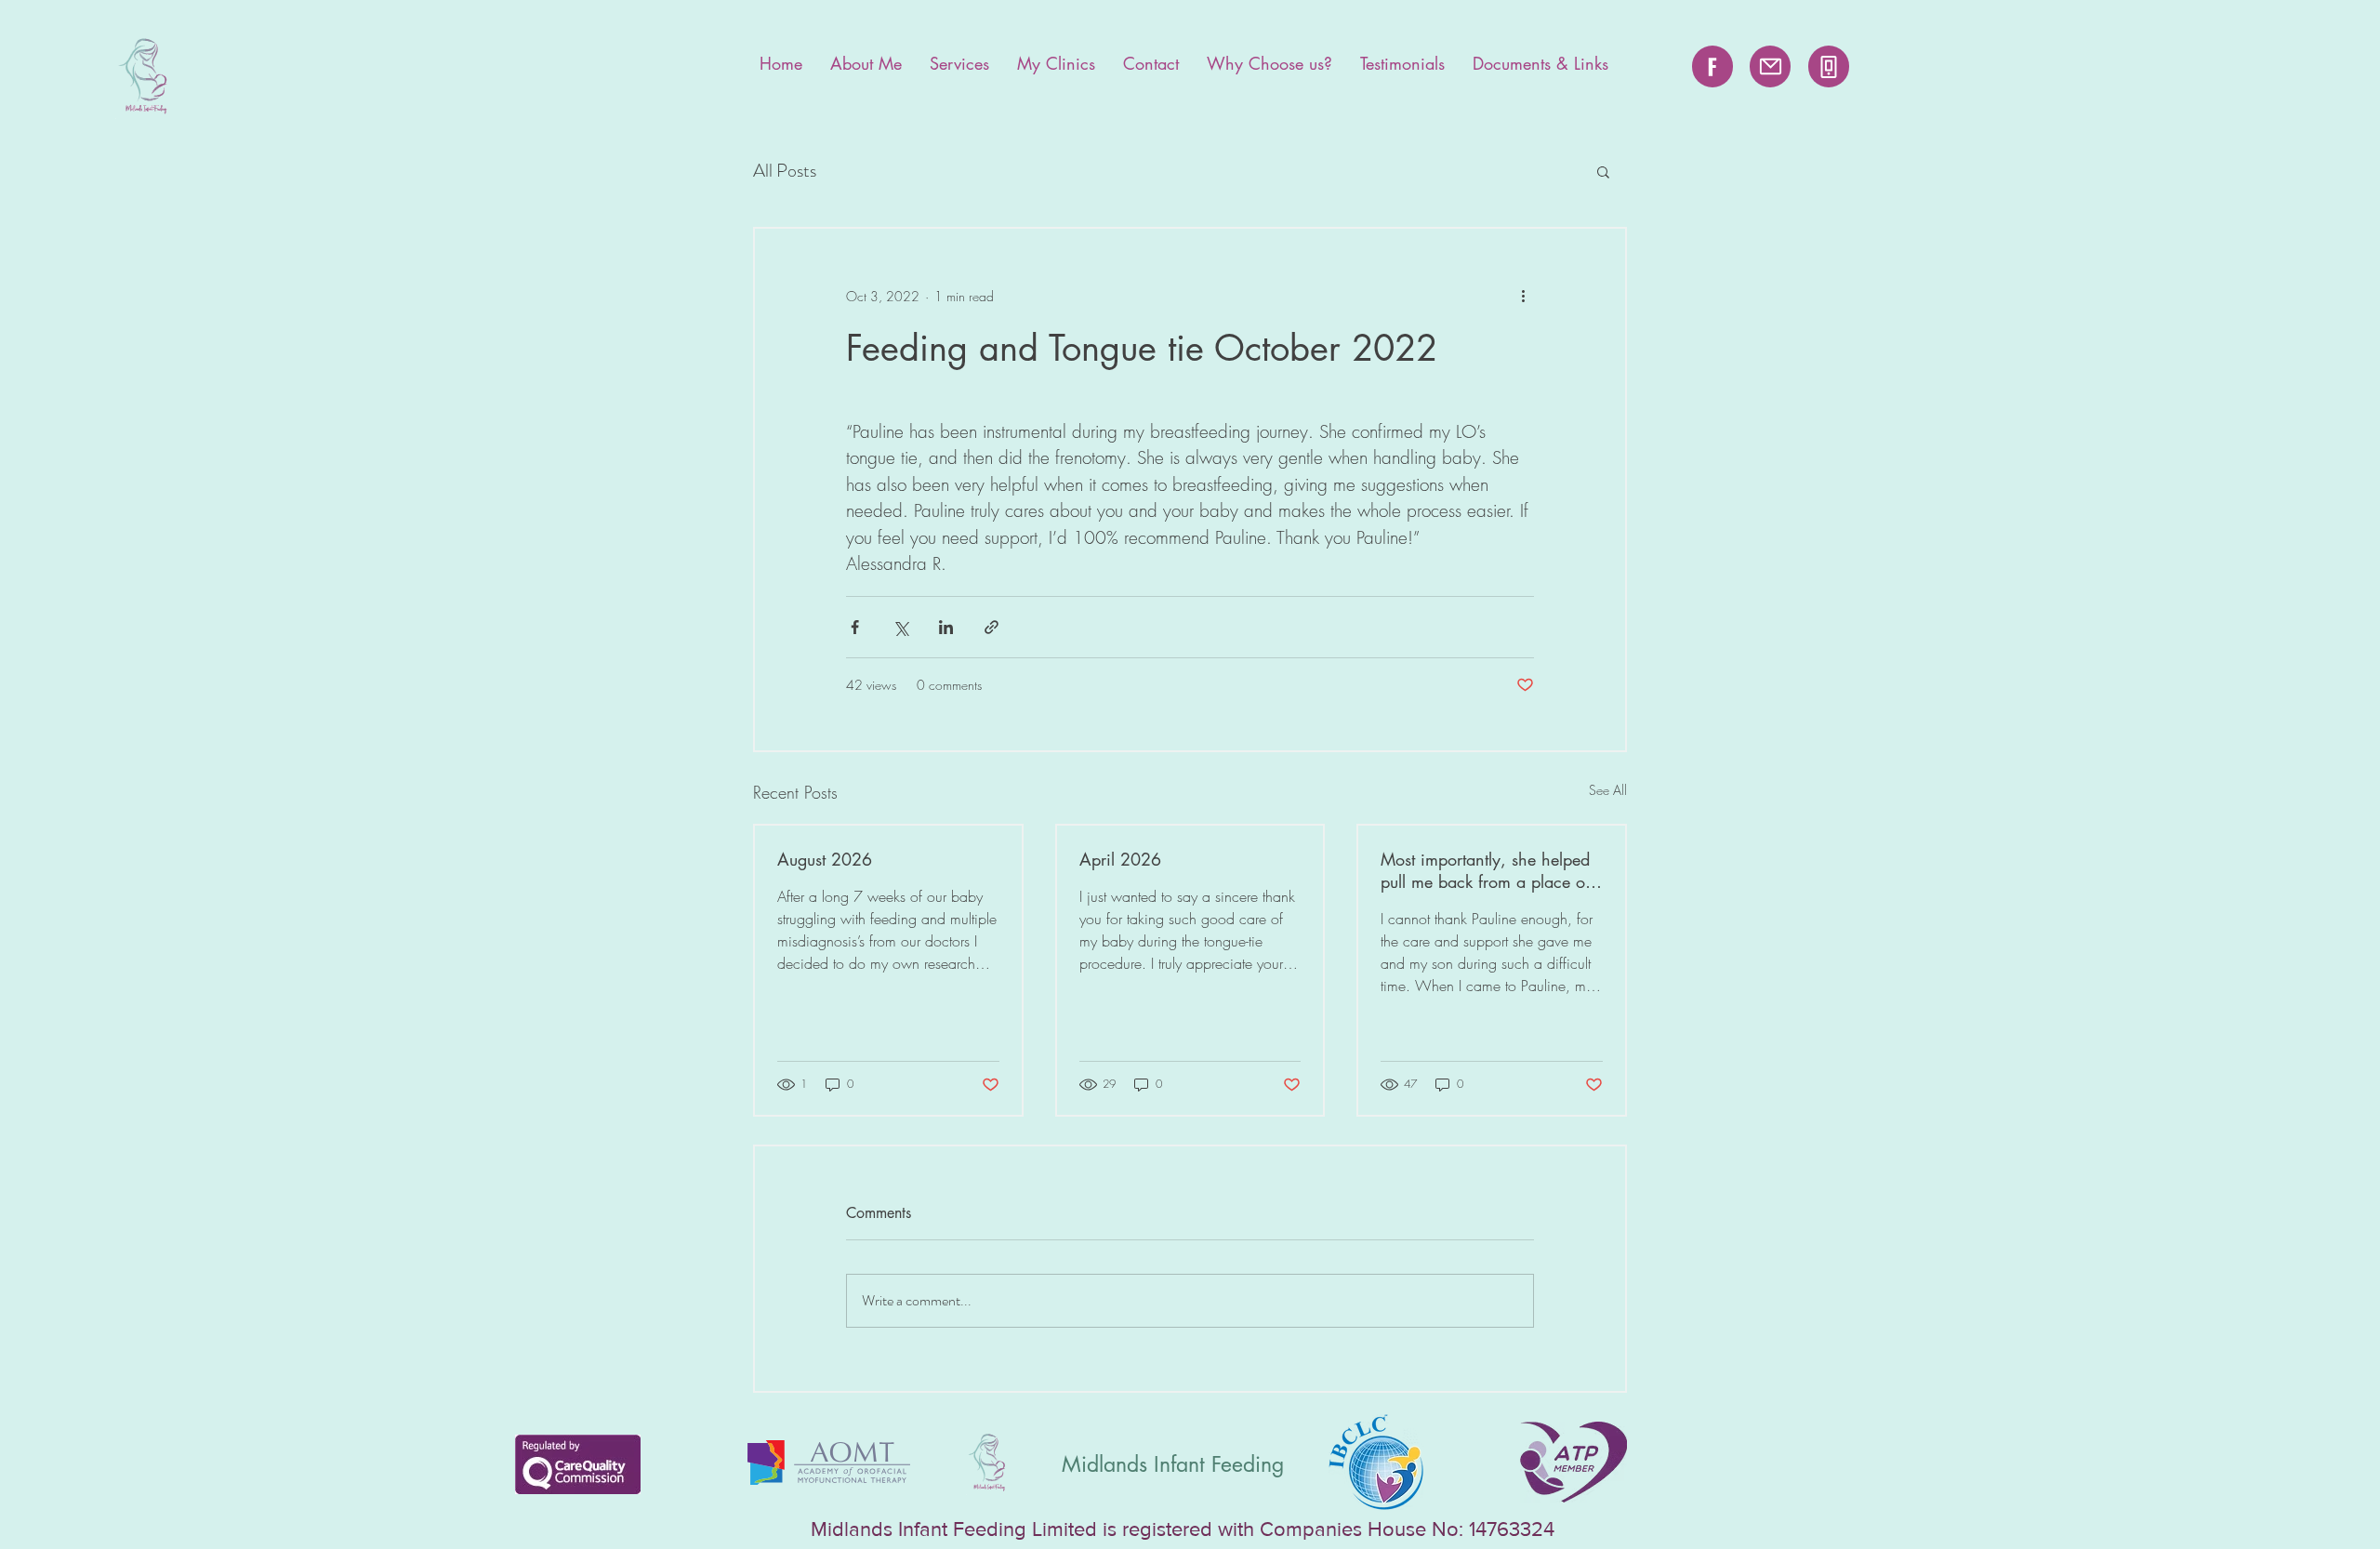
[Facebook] (1712, 66)
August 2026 (825, 859)
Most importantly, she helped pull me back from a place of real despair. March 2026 (1485, 870)
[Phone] (1829, 66)
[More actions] (1523, 296)
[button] (1603, 171)
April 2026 (1120, 859)
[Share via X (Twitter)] (900, 627)
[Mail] (1770, 66)
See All (1608, 790)
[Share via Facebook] (855, 627)
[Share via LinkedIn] (946, 627)
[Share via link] (992, 627)
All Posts (785, 171)
